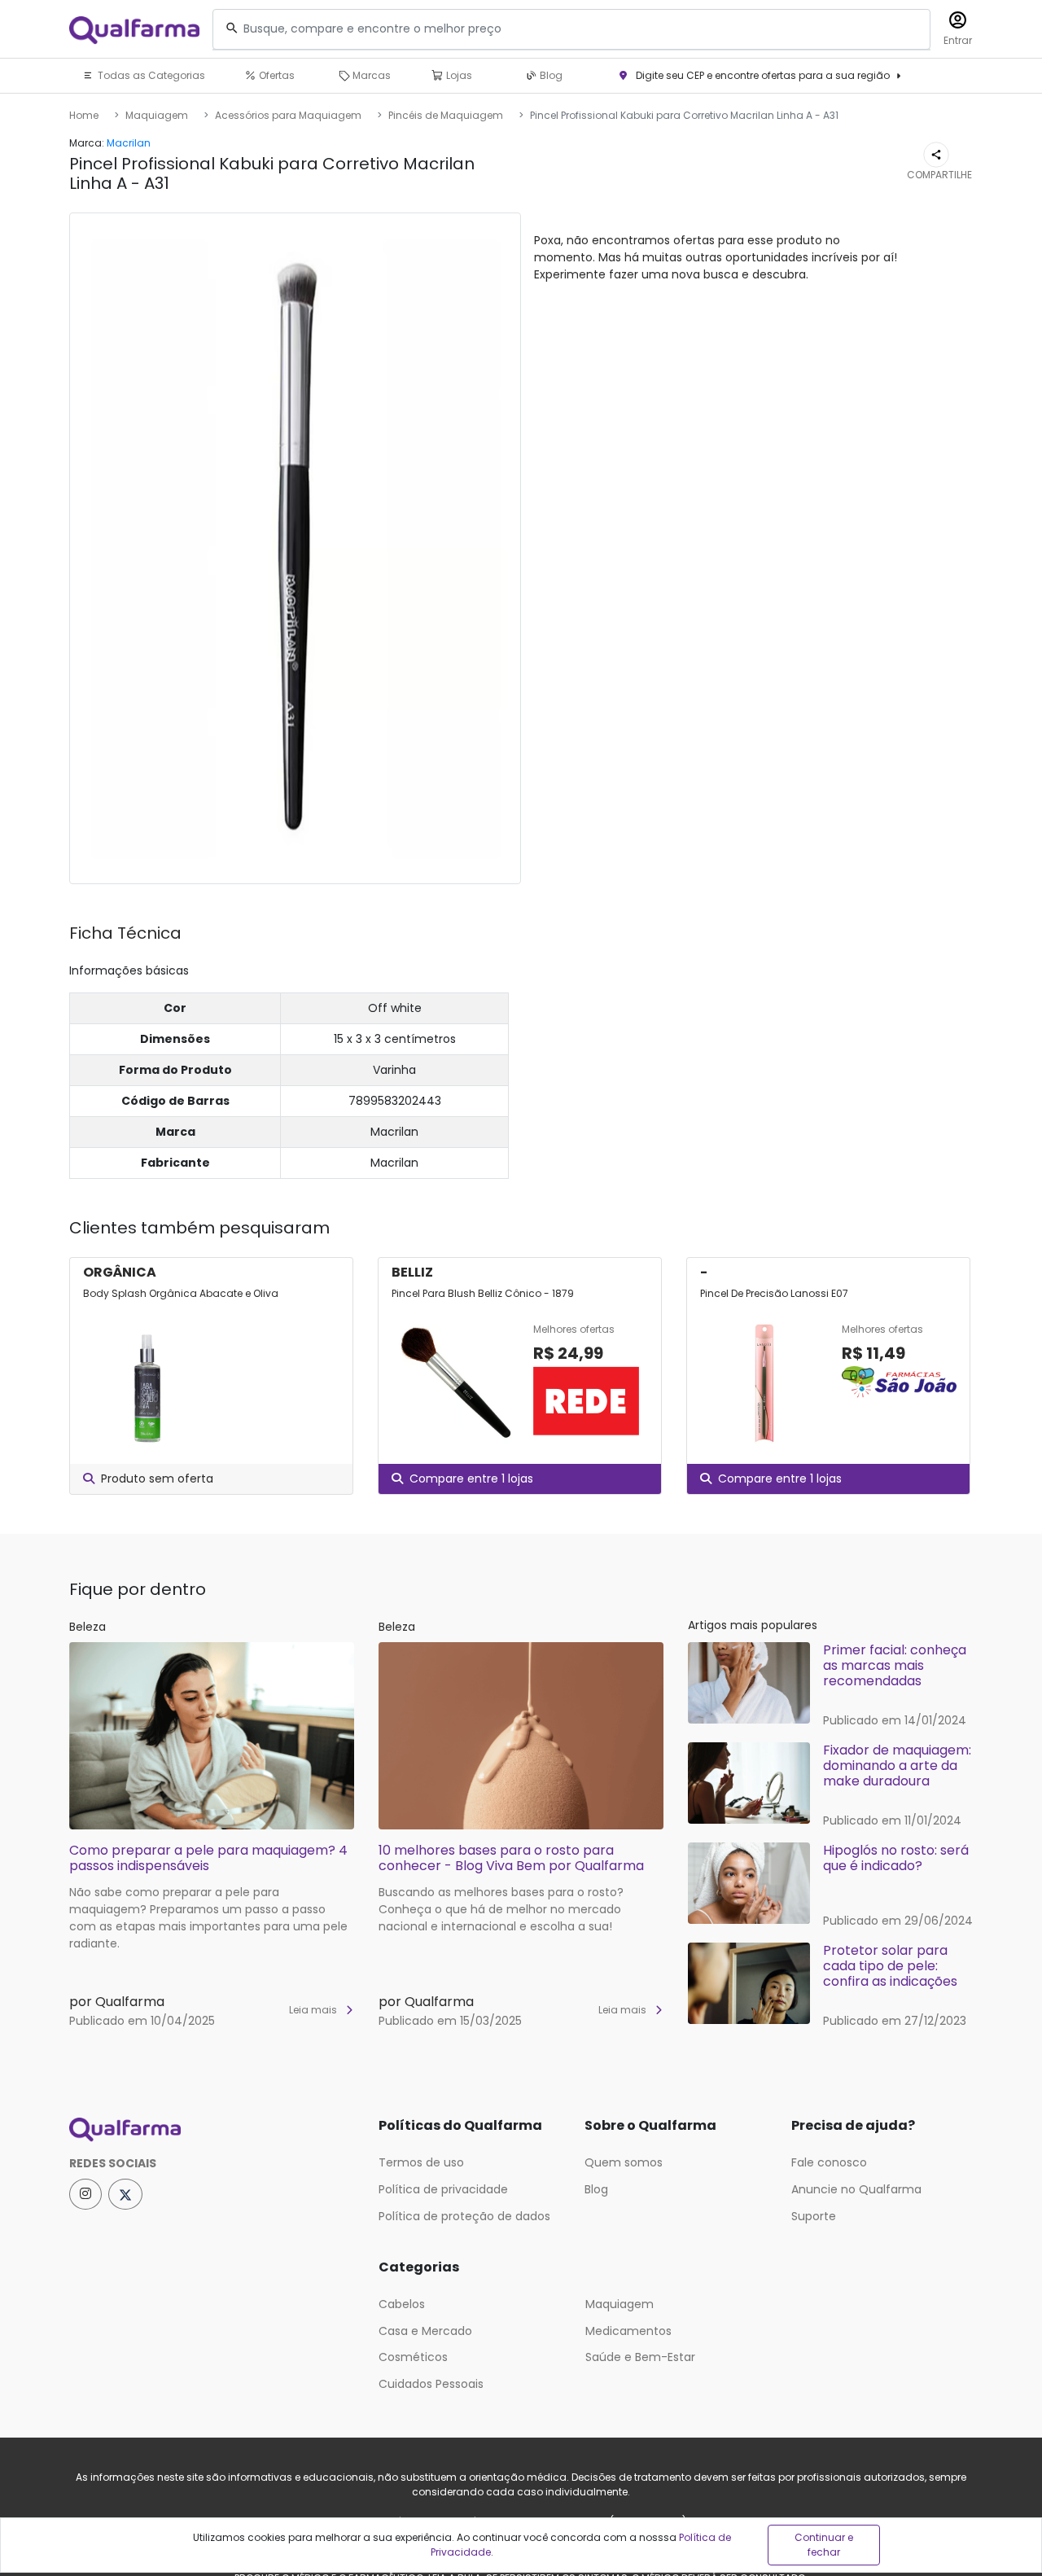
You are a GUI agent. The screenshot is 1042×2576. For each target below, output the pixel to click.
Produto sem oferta (157, 1479)
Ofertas (276, 75)
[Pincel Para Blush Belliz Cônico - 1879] (456, 1383)
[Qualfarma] (134, 30)
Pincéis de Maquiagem (446, 115)
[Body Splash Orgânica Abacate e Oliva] (147, 1383)
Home (84, 115)
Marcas (370, 75)
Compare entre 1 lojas (471, 1479)
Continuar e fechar (824, 2545)
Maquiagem (157, 115)
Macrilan (129, 143)
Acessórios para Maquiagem (288, 115)
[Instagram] (85, 2194)
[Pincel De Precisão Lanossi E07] (764, 1383)
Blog (550, 75)
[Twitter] (125, 2194)
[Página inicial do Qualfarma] (212, 2130)
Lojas (458, 75)
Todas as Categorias (150, 75)
